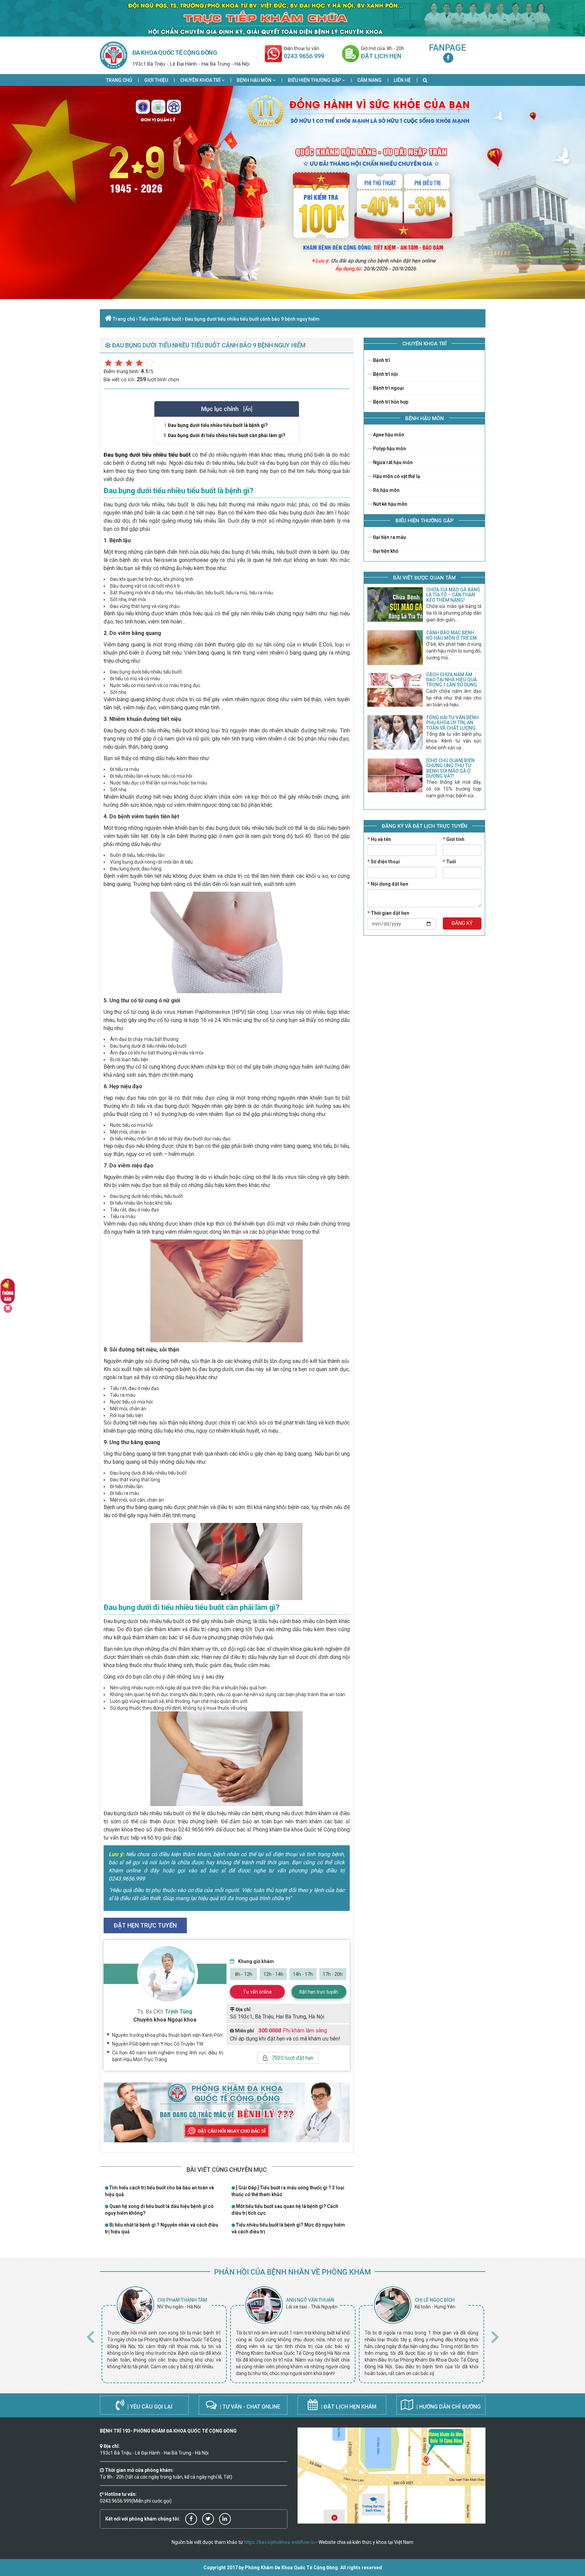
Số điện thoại (384, 862)
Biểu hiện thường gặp (315, 80)
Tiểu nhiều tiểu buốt (160, 319)
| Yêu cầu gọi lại (149, 2407)
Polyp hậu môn (389, 449)
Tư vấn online (257, 1992)
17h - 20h (333, 1974)
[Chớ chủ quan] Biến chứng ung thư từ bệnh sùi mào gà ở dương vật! (450, 768)
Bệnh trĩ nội (385, 374)
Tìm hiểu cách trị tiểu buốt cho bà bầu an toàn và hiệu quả (159, 2191)
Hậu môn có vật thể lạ (396, 476)
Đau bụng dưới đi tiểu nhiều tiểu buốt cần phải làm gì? (227, 435)
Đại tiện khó (385, 551)
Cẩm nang (369, 80)
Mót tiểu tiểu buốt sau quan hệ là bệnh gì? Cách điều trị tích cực (285, 2210)
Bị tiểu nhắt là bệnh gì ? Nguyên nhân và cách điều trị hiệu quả (161, 2228)
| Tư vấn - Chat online (249, 2407)
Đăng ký (462, 923)
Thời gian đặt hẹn (388, 913)
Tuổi (449, 862)
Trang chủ (119, 80)
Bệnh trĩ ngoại (388, 388)
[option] (164, 2335)
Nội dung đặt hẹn (388, 884)
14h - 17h (303, 1974)
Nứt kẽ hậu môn (390, 504)
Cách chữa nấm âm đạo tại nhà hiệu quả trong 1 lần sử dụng (452, 680)
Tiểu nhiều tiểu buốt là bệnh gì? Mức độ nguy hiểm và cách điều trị (288, 2228)
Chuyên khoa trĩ (201, 80)
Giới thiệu (156, 80)
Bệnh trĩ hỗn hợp (390, 402)
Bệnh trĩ (381, 360)
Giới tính (454, 839)
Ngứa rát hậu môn (392, 462)
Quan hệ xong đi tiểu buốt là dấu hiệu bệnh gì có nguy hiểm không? (159, 2210)
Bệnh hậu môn (255, 80)
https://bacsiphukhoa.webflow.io (279, 2542)
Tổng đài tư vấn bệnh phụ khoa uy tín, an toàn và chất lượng (452, 723)
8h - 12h (244, 1974)
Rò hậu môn (386, 490)
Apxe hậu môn (388, 435)
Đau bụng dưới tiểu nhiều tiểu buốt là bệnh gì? (218, 425)
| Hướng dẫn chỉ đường (448, 2407)
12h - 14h (273, 1974)
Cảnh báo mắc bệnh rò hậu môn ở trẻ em (451, 635)
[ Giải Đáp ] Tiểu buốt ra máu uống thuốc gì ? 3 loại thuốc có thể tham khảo (288, 2191)
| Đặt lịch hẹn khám (348, 2407)
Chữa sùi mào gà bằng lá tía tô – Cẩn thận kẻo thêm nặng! (453, 595)
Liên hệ (402, 80)
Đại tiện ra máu (389, 537)
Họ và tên (379, 839)
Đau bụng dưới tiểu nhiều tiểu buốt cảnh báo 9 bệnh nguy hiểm (252, 319)
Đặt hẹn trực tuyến (319, 1992)
